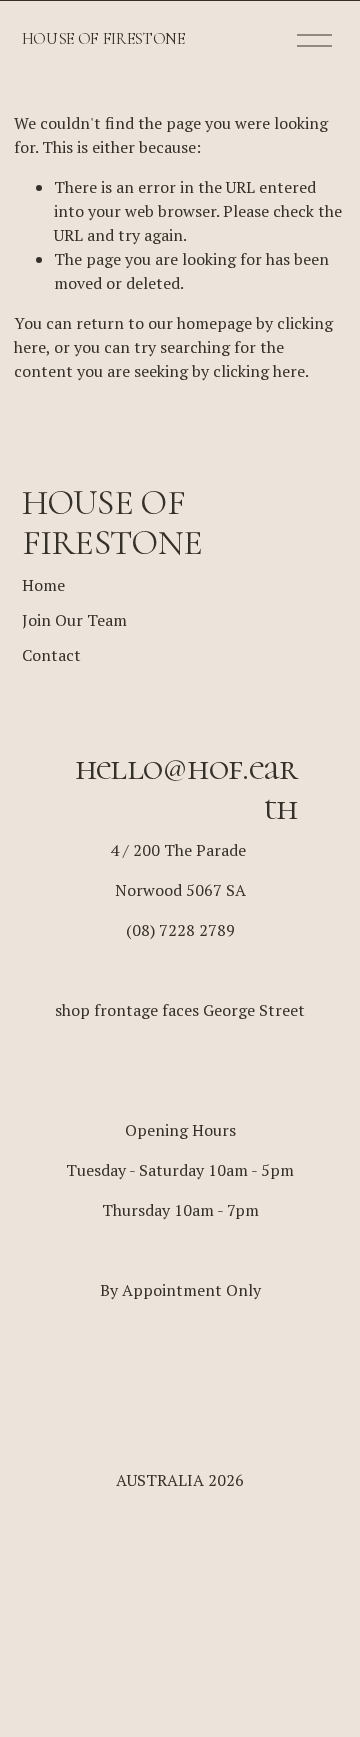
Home (43, 585)
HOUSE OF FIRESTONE (103, 39)
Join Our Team (74, 620)
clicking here (259, 371)
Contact (51, 655)
